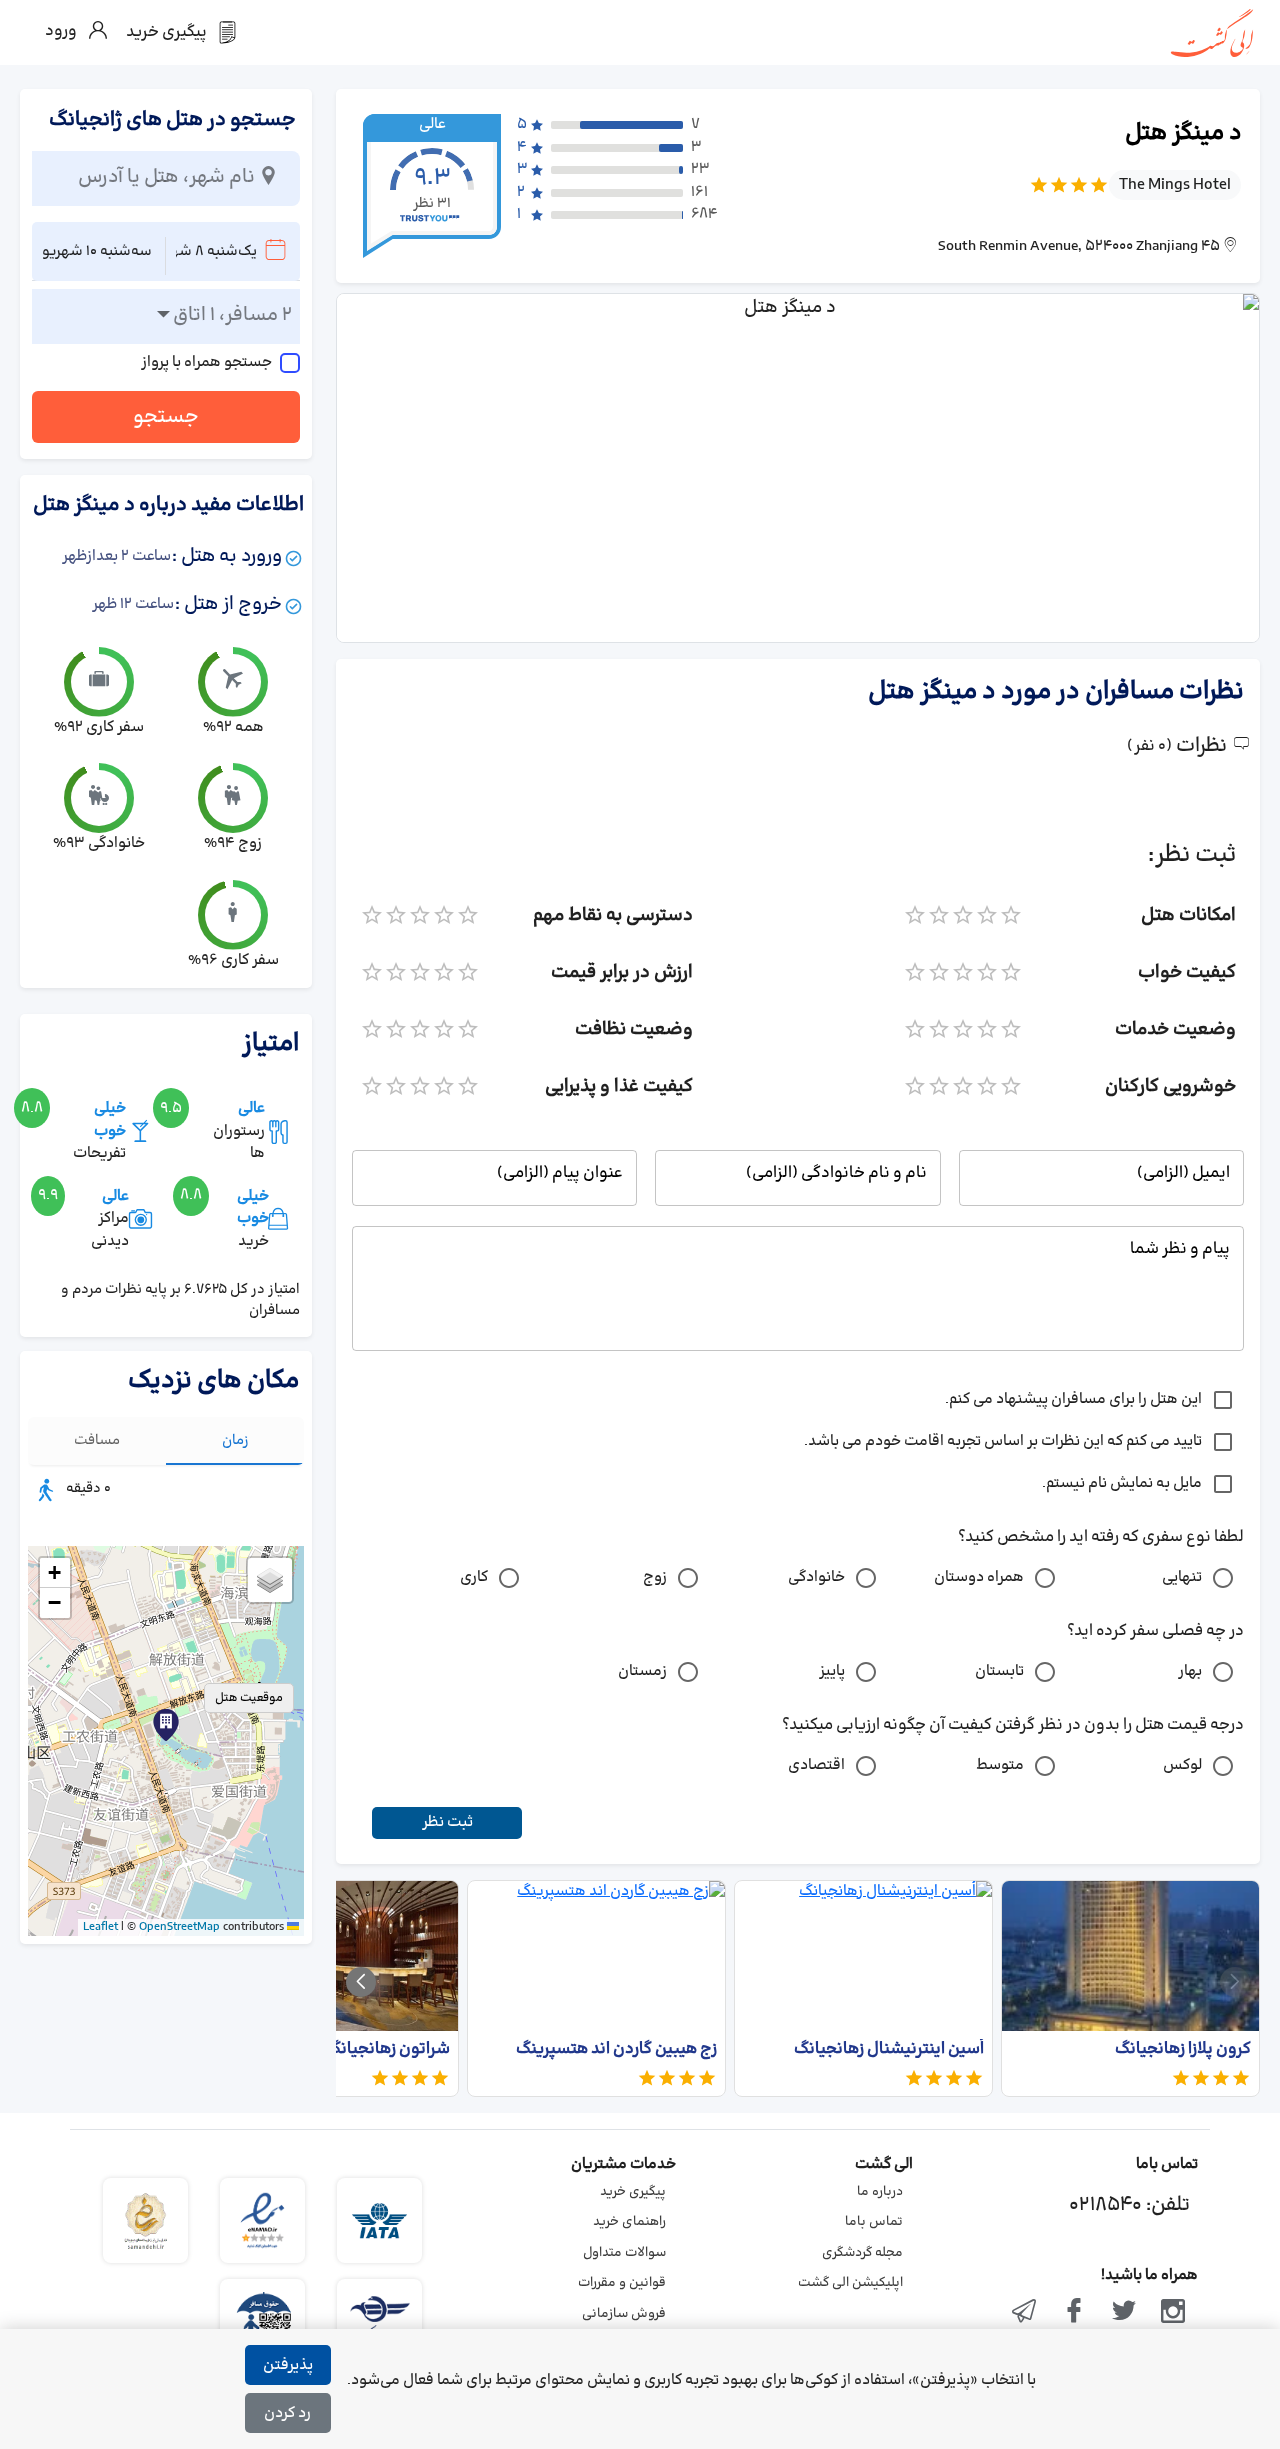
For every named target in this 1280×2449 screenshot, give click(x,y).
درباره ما (880, 2192)
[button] (166, 1725)
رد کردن (287, 2413)
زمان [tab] (235, 1440)
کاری (474, 1577)
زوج (655, 1577)
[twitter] (1124, 2313)
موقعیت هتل (249, 1698)
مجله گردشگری (862, 2253)
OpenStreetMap (179, 1927)
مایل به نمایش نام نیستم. (1122, 1483)
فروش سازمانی (624, 2314)
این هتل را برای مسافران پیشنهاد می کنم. (1073, 1399)
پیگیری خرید (633, 2192)
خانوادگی (816, 1577)
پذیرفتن (288, 2365)
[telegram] (1025, 2313)
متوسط (1000, 1765)
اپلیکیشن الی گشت (850, 2283)
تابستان (999, 1671)
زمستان (642, 1671)
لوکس (1182, 1765)
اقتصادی (816, 1765)
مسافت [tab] (97, 1440)
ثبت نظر (447, 1822)
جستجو (166, 417)
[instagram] (1173, 2313)
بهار (1190, 1671)
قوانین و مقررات (622, 2283)
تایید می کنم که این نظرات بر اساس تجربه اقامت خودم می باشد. (1003, 1441)
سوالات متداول (624, 2253)
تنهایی (1182, 1577)
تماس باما (874, 2222)
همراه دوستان (979, 1577)
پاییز (832, 1671)
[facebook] (1074, 2313)
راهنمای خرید (629, 2222)
